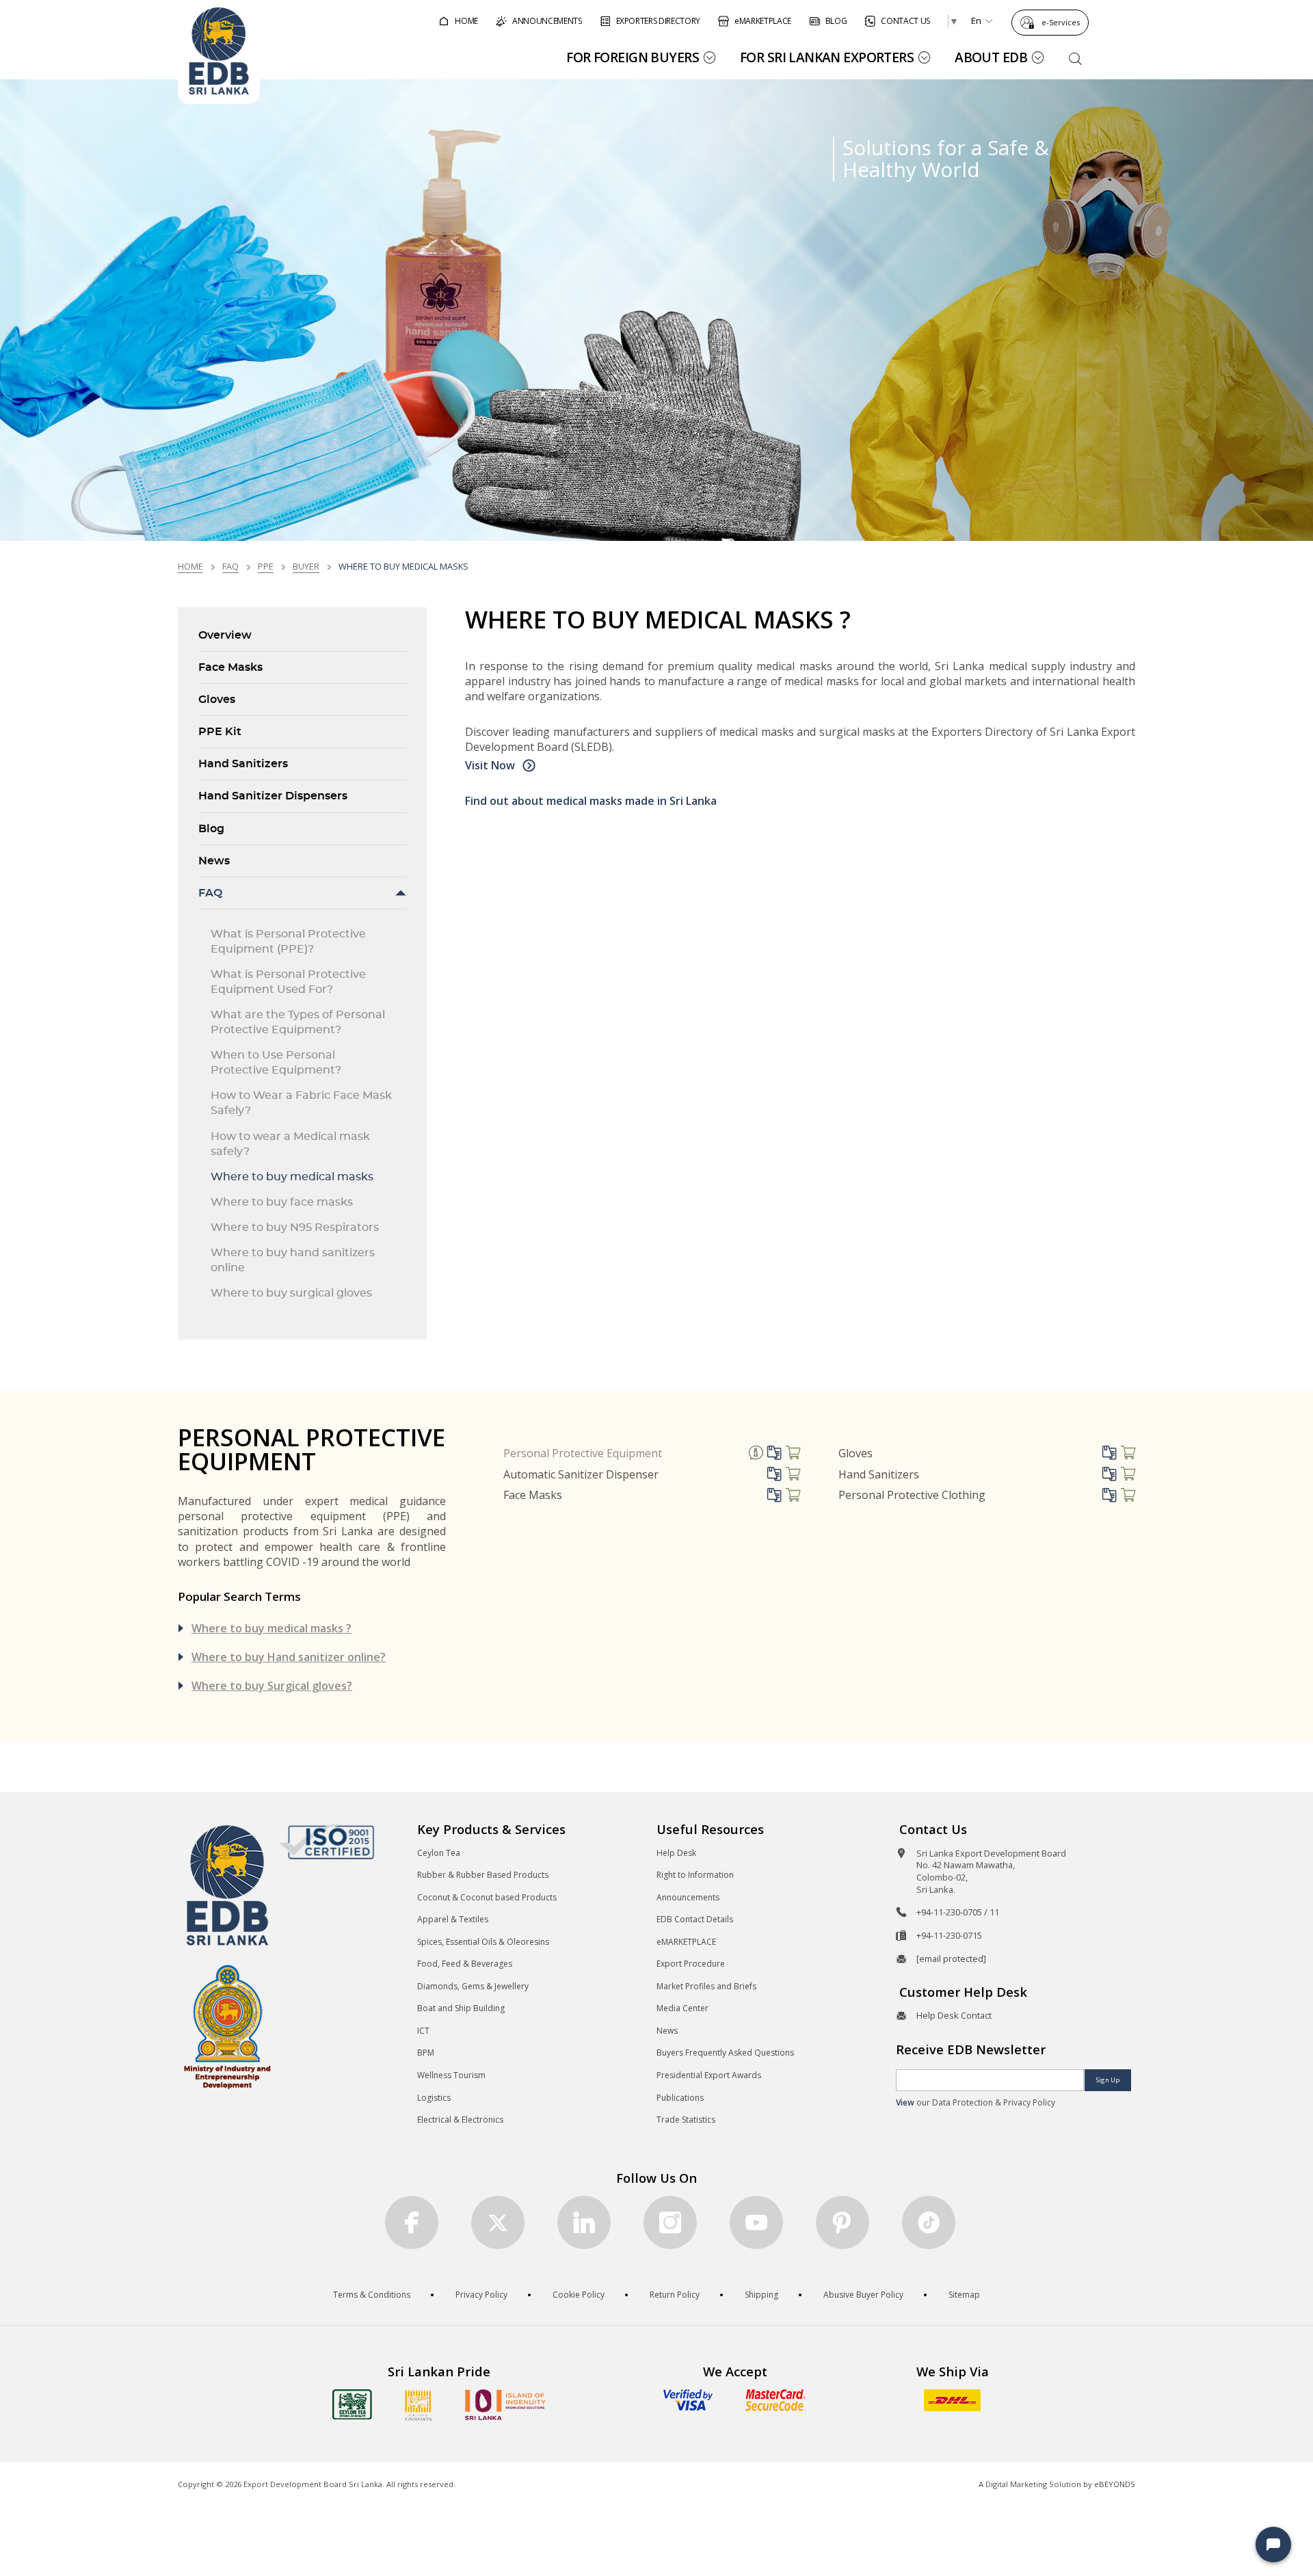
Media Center (682, 2008)
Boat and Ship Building (461, 2008)
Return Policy (675, 2295)
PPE (266, 566)
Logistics (434, 2098)
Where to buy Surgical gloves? (272, 1686)
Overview (225, 635)
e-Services (1061, 22)
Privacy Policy (481, 2295)
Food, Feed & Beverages (465, 1964)
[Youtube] (756, 2222)
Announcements (688, 1897)
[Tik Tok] (929, 2222)
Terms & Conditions (372, 2295)
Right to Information (695, 1875)
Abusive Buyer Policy (863, 2295)
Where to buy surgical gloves (291, 1293)
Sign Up (1108, 2080)
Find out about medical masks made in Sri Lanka (591, 801)
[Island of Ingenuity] (505, 2405)
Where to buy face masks (282, 1202)
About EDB (991, 57)
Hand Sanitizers (243, 764)
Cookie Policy (579, 2295)
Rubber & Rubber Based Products (483, 1875)
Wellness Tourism (451, 2075)
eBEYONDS (1115, 2484)
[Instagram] (670, 2222)
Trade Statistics (686, 2120)
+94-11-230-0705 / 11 (958, 1912)
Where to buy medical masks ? (271, 1628)
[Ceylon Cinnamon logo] (419, 2405)
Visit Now (491, 765)
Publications (680, 2098)
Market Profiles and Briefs (706, 1986)
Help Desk (676, 1853)
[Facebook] (412, 2222)
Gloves (217, 700)
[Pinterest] (843, 2222)
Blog (211, 829)
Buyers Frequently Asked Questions (725, 2053)
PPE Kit (220, 732)
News (214, 861)
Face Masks (230, 667)
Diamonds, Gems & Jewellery (473, 1986)
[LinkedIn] (584, 2222)
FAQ (230, 566)
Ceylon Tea (439, 1853)
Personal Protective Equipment (583, 1453)
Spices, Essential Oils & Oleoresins (483, 1942)
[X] (498, 2222)
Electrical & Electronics (460, 2120)
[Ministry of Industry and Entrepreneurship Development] (227, 2026)
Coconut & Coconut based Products (487, 1897)
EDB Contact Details (695, 1919)
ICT (423, 2031)
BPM (426, 2053)
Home (190, 566)
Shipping (761, 2295)
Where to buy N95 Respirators (295, 1227)
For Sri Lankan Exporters (827, 57)
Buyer (306, 566)
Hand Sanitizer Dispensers (273, 796)
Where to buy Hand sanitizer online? (289, 1657)
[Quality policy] (327, 1842)
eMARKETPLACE (686, 1942)
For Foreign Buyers (633, 57)
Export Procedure (691, 1964)
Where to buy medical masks (292, 1177)
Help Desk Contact (954, 2015)
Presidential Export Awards (709, 2075)
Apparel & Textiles (453, 1919)
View (905, 2102)
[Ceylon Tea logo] (352, 2404)
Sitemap (964, 2295)
